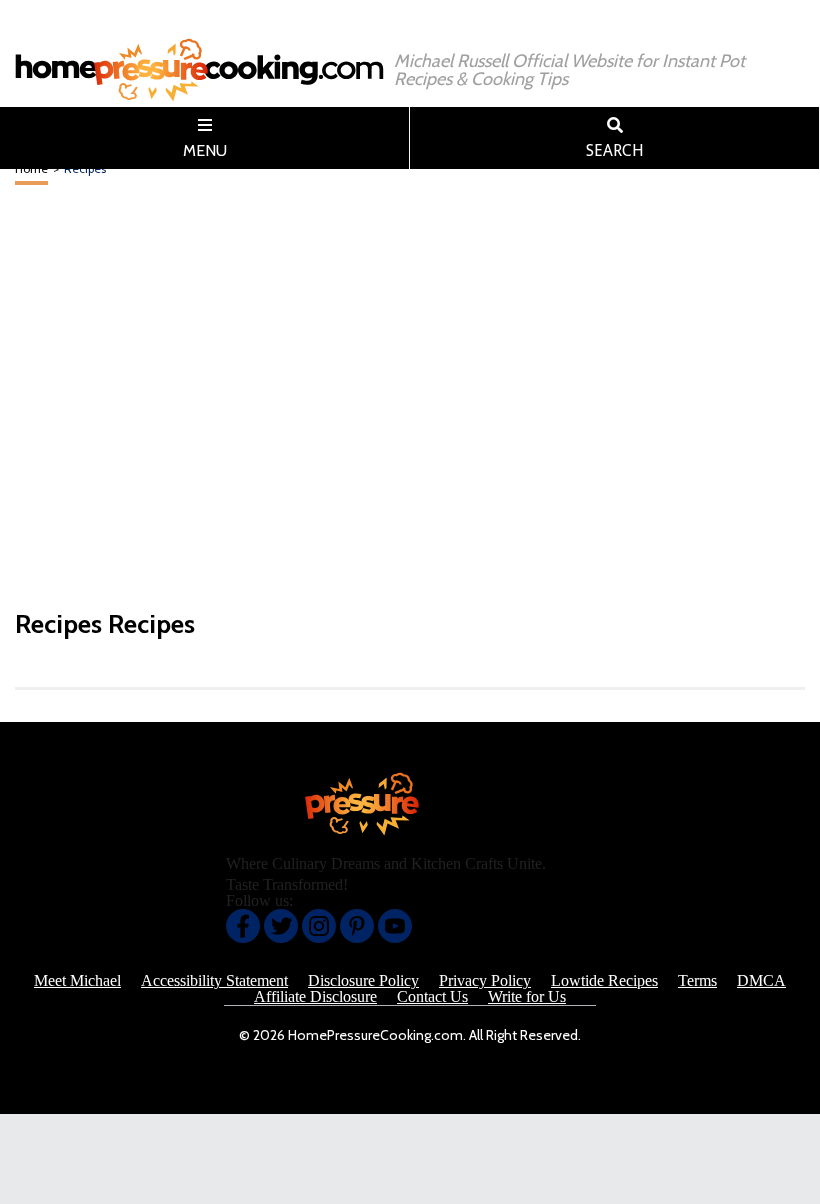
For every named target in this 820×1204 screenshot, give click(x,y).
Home (31, 168)
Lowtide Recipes (604, 981)
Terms (697, 981)
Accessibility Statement (214, 981)
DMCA (761, 981)
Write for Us (527, 997)
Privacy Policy (485, 981)
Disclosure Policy (363, 981)
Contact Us (432, 997)
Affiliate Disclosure (315, 997)
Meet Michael (77, 981)
